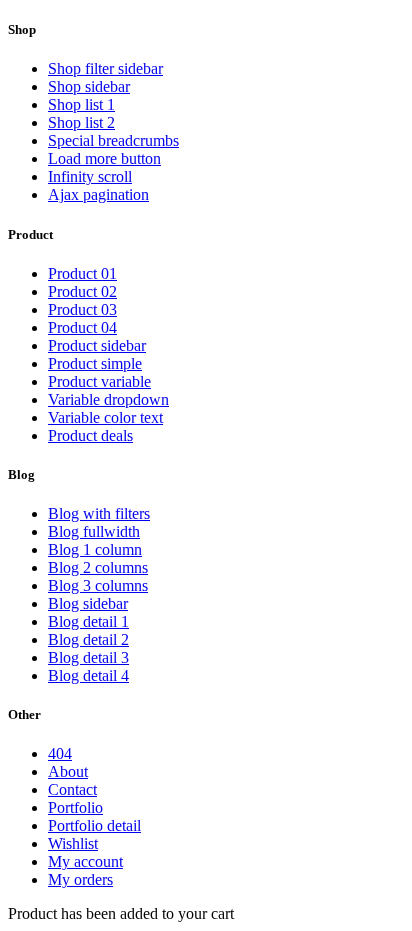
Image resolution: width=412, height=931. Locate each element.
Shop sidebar (89, 86)
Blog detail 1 (88, 621)
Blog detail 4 (88, 675)
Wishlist (73, 843)
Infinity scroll (90, 176)
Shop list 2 (81, 122)
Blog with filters (99, 513)
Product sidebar (97, 345)
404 (60, 753)
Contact (72, 789)
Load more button (104, 158)
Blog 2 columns (98, 567)
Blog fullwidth (94, 531)
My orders (80, 879)
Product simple (95, 363)
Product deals (90, 435)
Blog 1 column (95, 549)
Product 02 (82, 291)
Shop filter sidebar (105, 68)
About (68, 771)
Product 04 (82, 327)
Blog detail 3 (88, 657)
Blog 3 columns (98, 585)
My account (85, 861)
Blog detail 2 (88, 639)
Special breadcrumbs (113, 140)
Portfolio (75, 807)
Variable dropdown (108, 399)
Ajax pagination (98, 194)
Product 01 (82, 273)
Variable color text (105, 417)
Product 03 (82, 309)
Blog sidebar (88, 603)
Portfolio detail (94, 825)
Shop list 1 (81, 104)
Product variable (99, 381)
